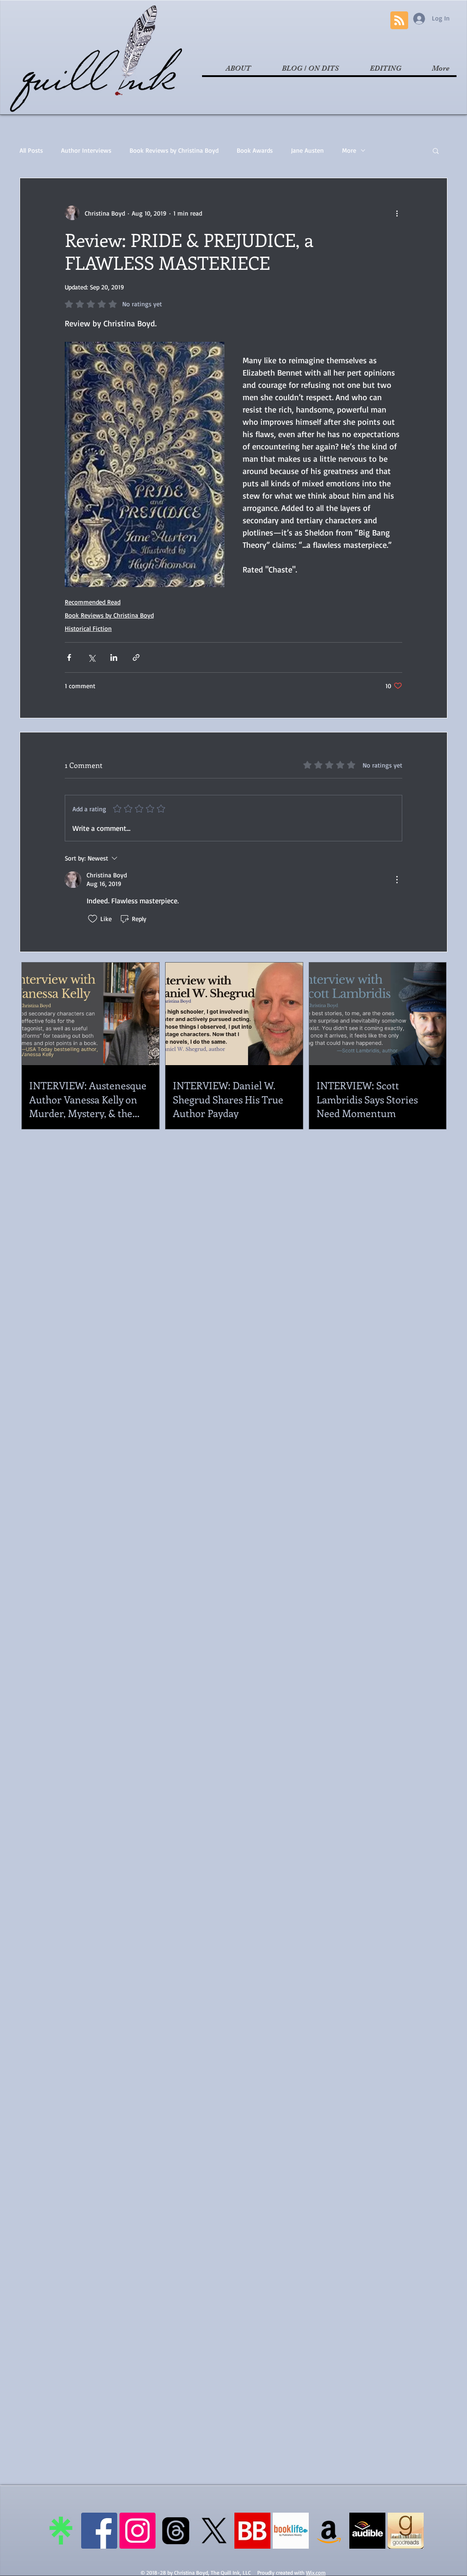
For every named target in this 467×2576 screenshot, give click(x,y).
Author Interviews (86, 150)
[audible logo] (367, 2531)
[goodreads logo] (406, 2531)
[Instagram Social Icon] (138, 2531)
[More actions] (397, 213)
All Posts (31, 150)
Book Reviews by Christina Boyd (174, 150)
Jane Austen (307, 150)
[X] (214, 2531)
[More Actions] (397, 880)
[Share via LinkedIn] (114, 657)
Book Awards (255, 150)
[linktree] (61, 2531)
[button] (436, 150)
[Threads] (176, 2531)
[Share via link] (136, 657)
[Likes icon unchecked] (93, 919)
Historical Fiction (88, 628)
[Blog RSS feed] (399, 21)
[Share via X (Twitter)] (91, 657)
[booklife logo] (291, 2531)
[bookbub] (252, 2531)
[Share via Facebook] (69, 657)
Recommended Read (93, 602)
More (349, 150)
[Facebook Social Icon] (99, 2531)
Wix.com (316, 2573)
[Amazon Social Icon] (329, 2531)
